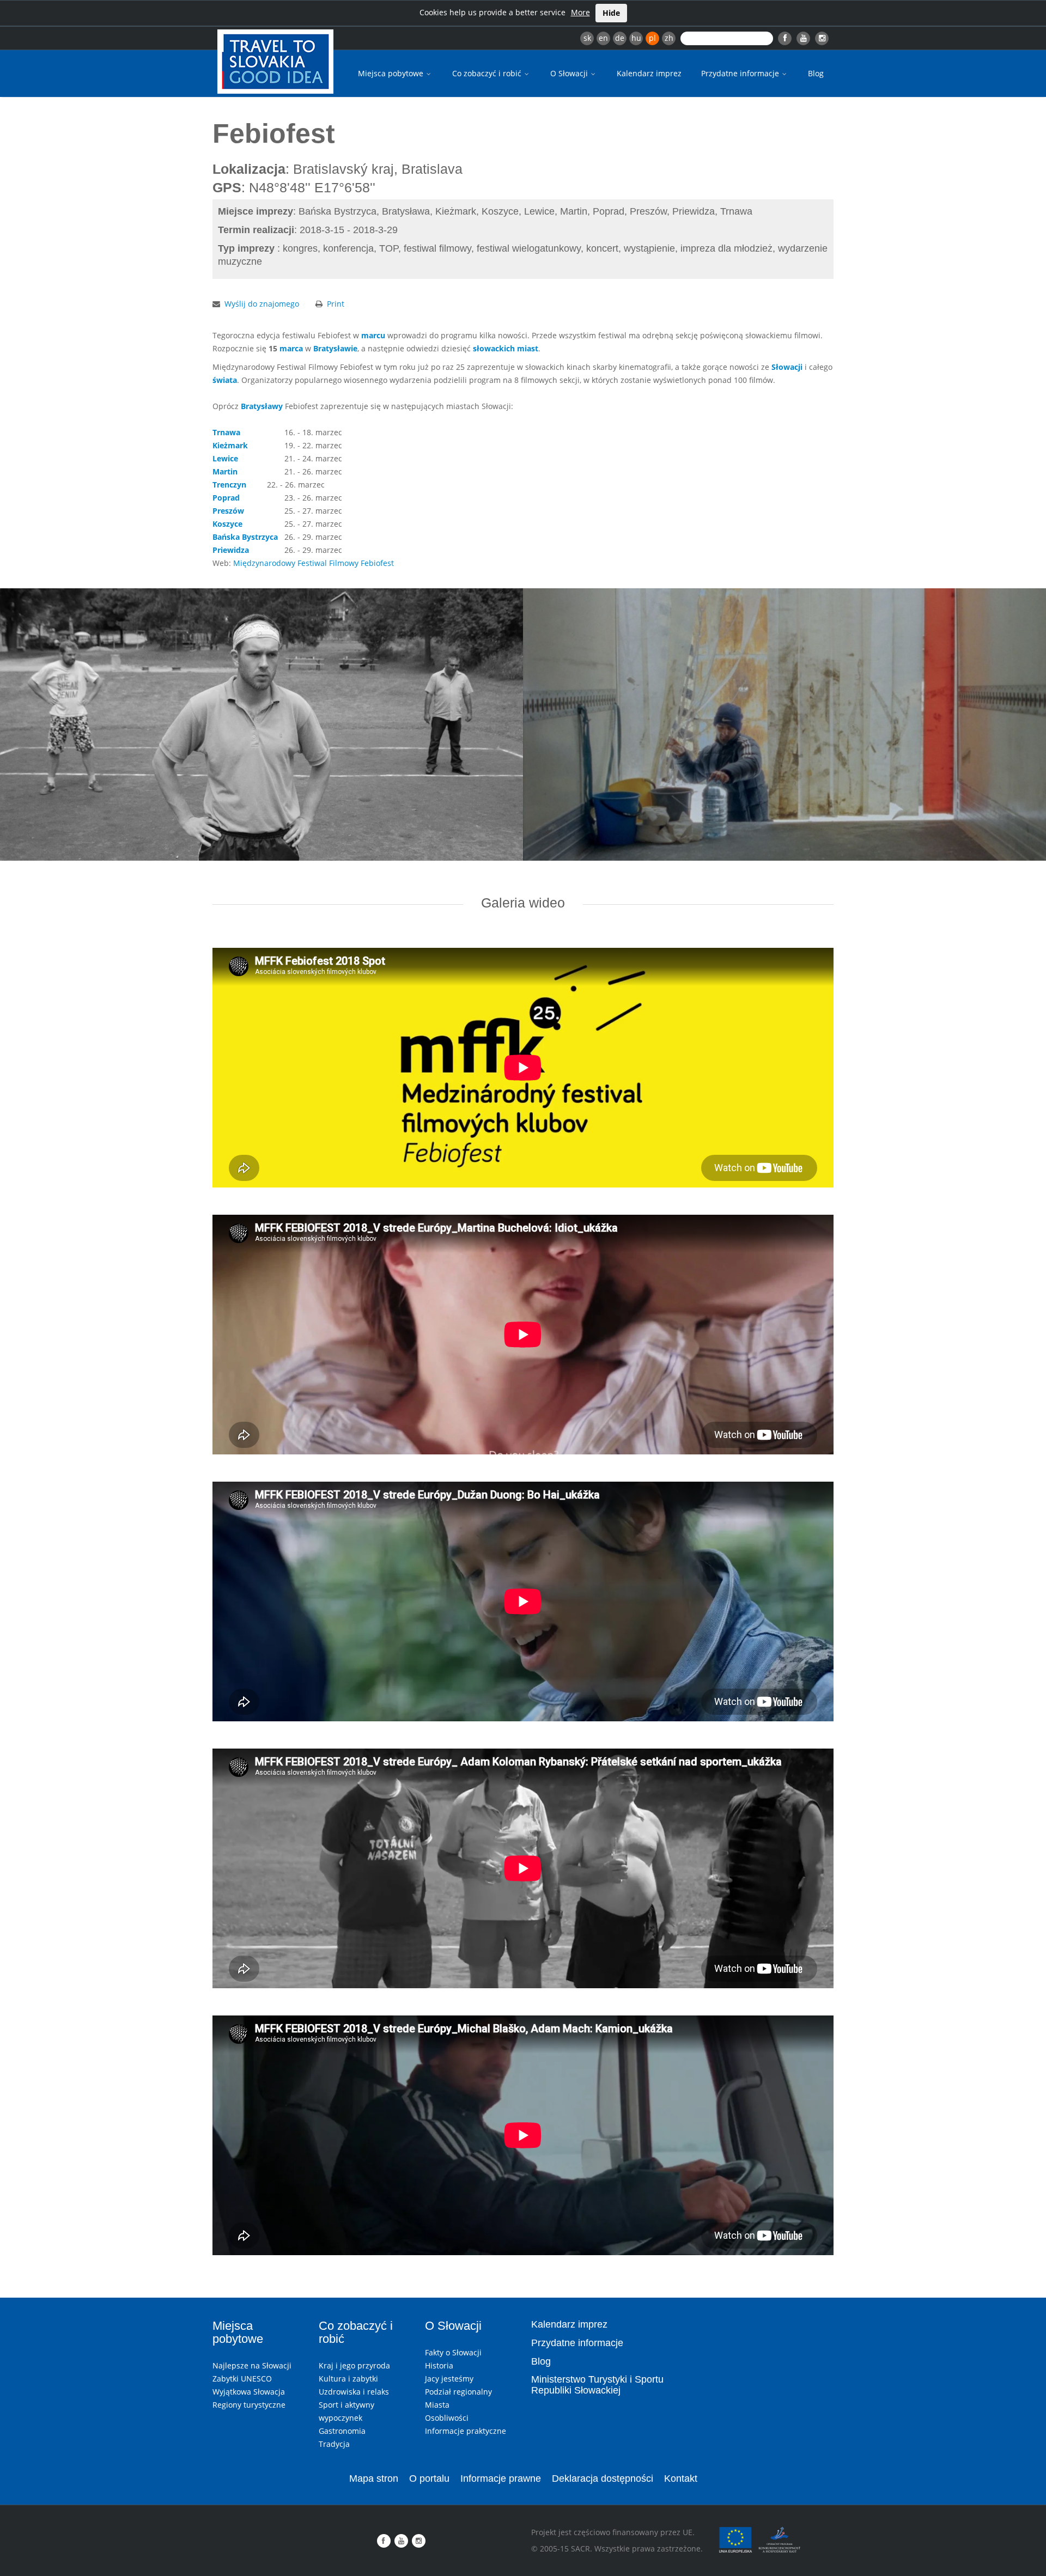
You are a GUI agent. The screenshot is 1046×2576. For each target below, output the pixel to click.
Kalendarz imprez (649, 73)
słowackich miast (506, 348)
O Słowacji (570, 73)
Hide (611, 13)
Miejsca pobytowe (392, 73)
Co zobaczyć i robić (488, 73)
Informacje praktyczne (466, 2431)
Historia (439, 2365)
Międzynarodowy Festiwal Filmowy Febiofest (314, 563)
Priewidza (231, 550)
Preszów (228, 511)
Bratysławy (262, 406)
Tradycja (334, 2444)
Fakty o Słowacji (453, 2352)
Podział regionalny (458, 2392)
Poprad (226, 498)
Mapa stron (374, 2478)
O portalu (429, 2478)
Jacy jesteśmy (449, 2379)
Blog (816, 73)
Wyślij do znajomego (262, 304)
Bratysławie (335, 348)
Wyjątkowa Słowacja (249, 2392)
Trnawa (226, 432)
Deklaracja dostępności (603, 2478)
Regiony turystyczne (249, 2405)
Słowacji (787, 367)
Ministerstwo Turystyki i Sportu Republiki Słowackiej (597, 2385)
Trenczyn (229, 485)
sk (587, 38)
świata (225, 380)
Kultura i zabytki (348, 2379)
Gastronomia (342, 2431)
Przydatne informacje (741, 73)
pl (652, 38)
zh (669, 38)
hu (636, 38)
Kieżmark (230, 445)
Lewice (225, 458)
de (620, 38)
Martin (225, 471)
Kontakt (681, 2478)
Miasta (437, 2405)
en (603, 38)
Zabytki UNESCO (242, 2379)
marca (291, 348)
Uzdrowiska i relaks (354, 2392)
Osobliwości (447, 2418)
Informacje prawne (501, 2478)
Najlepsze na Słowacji (252, 2365)
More (580, 12)
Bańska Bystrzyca (245, 537)
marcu (373, 335)
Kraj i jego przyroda (354, 2365)
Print (336, 304)
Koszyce (227, 524)
